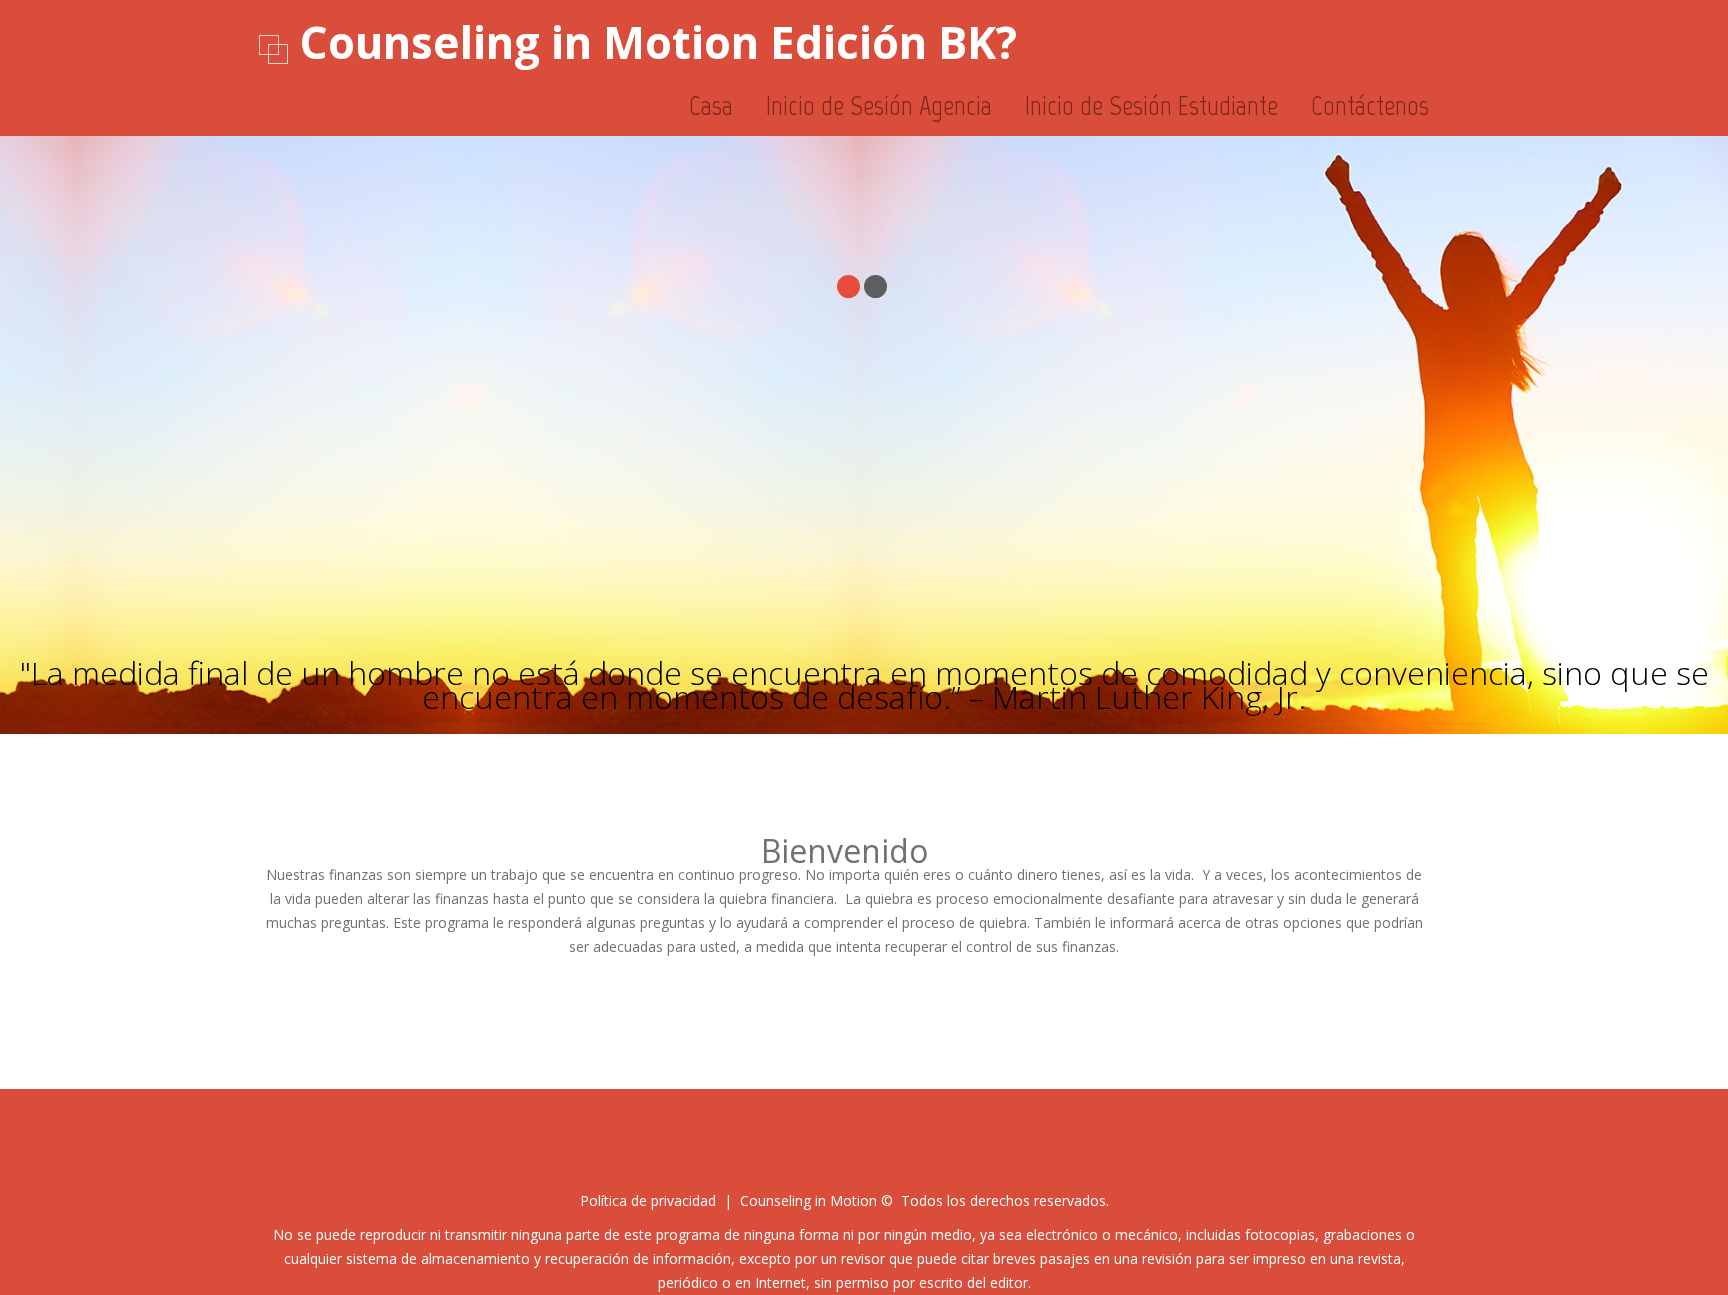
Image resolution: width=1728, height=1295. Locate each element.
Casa (711, 105)
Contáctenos (1370, 105)
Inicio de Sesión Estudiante (1151, 105)
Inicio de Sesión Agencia (879, 105)
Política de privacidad (648, 1200)
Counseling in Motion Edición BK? (658, 42)
